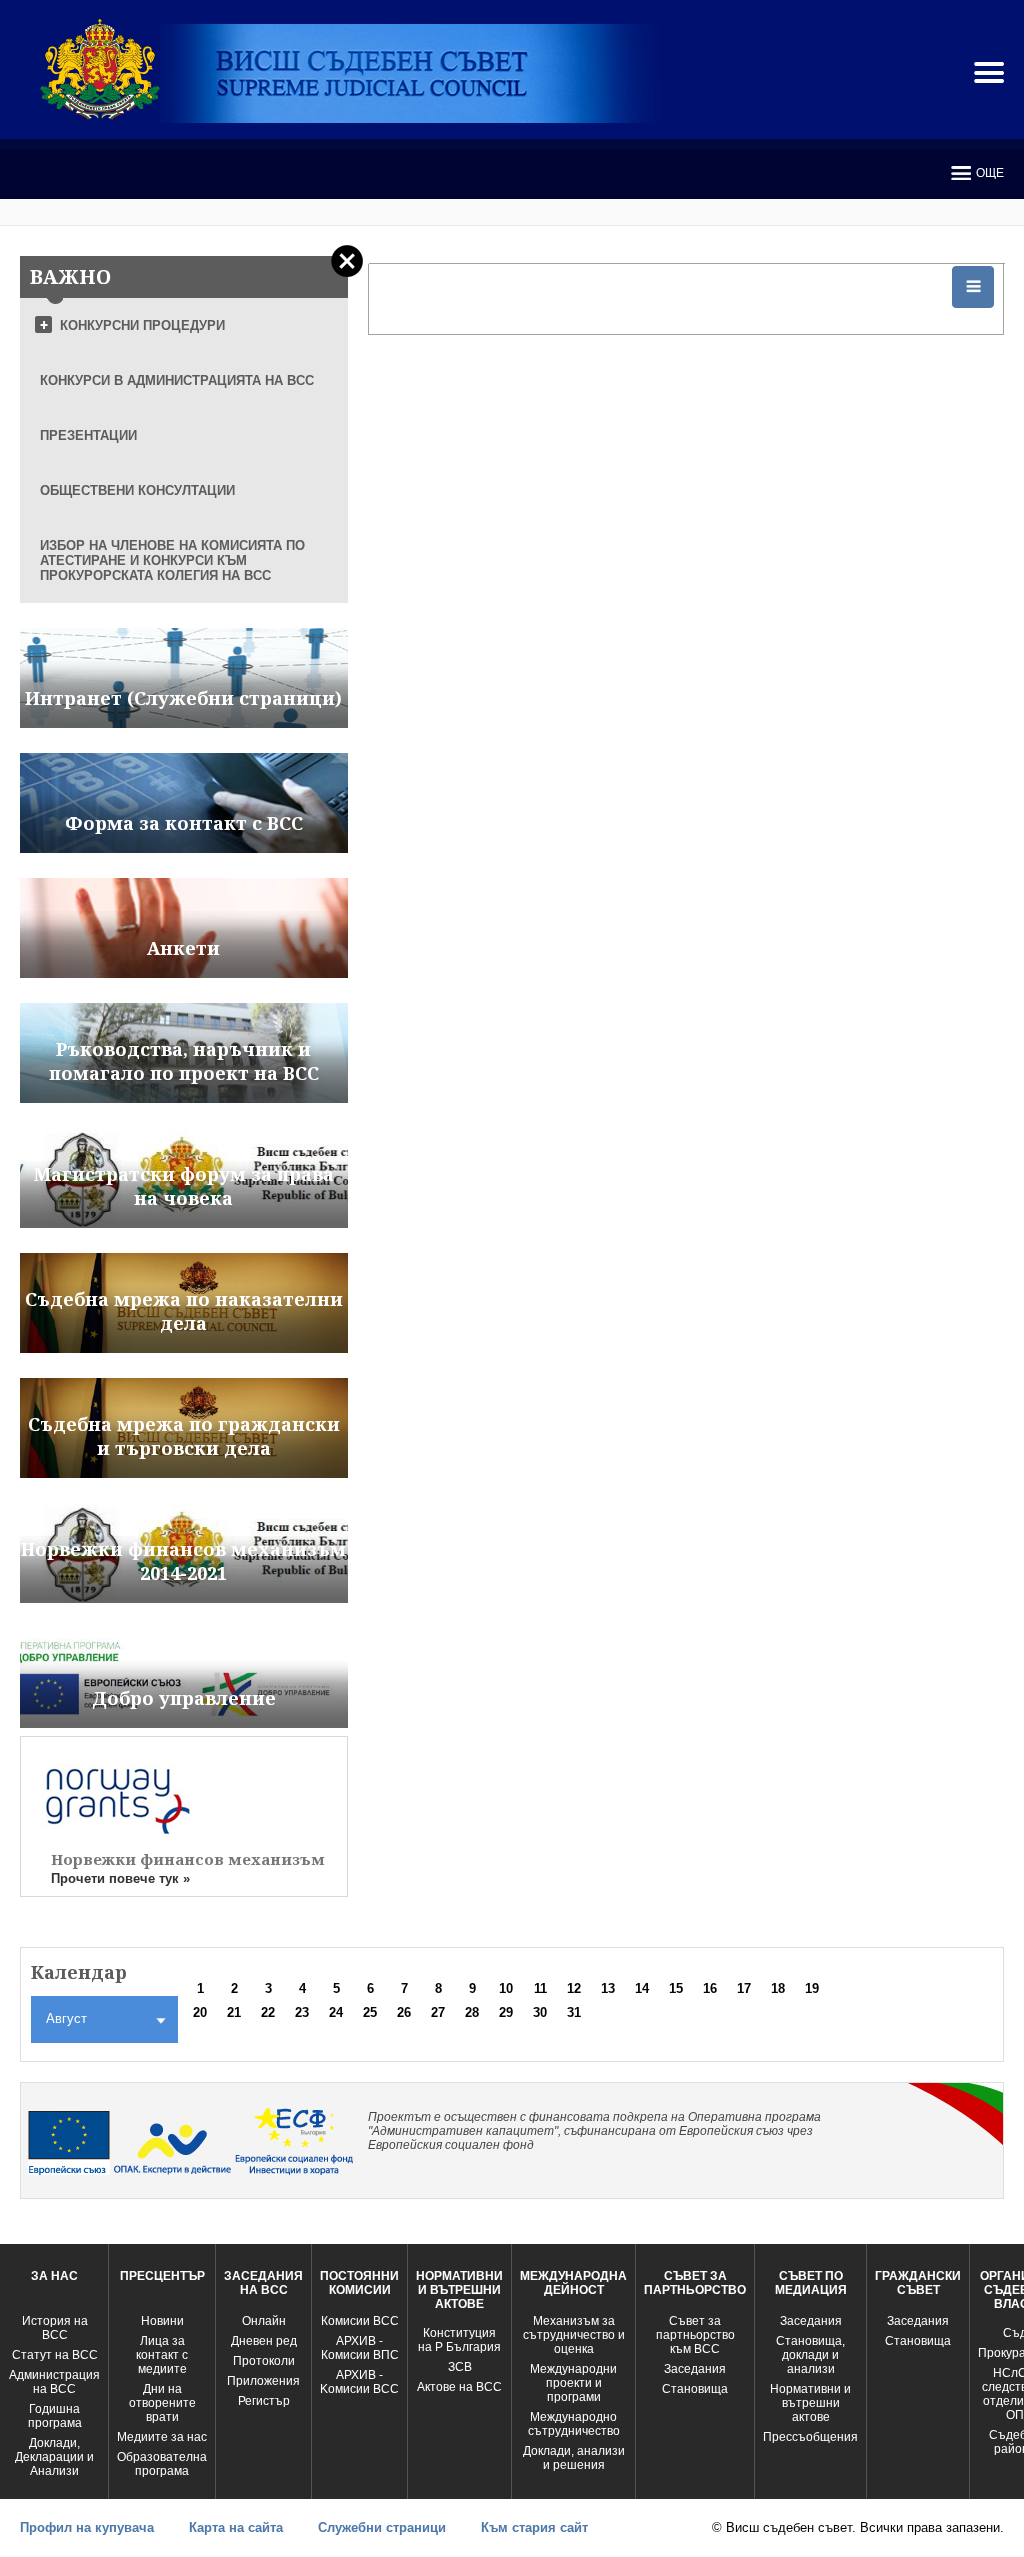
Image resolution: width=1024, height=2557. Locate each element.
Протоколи (264, 2361)
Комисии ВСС (360, 2321)
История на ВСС (55, 2328)
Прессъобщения (810, 2437)
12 (574, 1988)
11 (540, 1988)
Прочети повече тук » (120, 1878)
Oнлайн (264, 2321)
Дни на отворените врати (162, 2403)
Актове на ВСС (459, 2387)
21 (234, 2012)
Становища (695, 2389)
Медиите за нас (162, 2437)
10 (506, 1988)
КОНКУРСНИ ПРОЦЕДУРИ (142, 325)
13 (608, 1988)
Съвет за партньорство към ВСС (695, 2335)
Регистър (264, 2401)
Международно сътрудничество (574, 2424)
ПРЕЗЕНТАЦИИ (88, 435)
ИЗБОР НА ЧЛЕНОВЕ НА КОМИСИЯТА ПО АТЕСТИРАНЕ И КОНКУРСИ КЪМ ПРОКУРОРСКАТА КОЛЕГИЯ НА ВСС (172, 560)
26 (404, 2012)
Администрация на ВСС (54, 2382)
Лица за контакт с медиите (162, 2355)
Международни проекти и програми (573, 2383)
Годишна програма (55, 2416)
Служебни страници (382, 2527)
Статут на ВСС (55, 2355)
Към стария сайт (534, 2527)
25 (370, 2012)
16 (710, 1988)
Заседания (695, 2369)
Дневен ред (264, 2341)
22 (268, 2012)
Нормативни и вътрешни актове (810, 2403)
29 (506, 2012)
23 (302, 2012)
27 (438, 2012)
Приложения (263, 2381)
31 (574, 2012)
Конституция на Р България (459, 2340)
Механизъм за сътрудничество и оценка (574, 2335)
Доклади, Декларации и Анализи (54, 2457)
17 (744, 1988)
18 (778, 1988)
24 (336, 2012)
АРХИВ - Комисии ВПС (360, 2348)
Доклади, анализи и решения (574, 2458)
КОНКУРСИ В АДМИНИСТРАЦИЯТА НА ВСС (177, 380)
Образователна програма (162, 2464)
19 (812, 1988)
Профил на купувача (87, 2527)
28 (472, 2012)
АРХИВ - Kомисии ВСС (359, 2382)
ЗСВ (460, 2367)
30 (540, 2012)
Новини (162, 2321)
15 (676, 1988)
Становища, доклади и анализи (810, 2355)
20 (200, 2012)
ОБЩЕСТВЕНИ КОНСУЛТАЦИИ (137, 490)
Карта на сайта (236, 2527)
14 (642, 1988)
